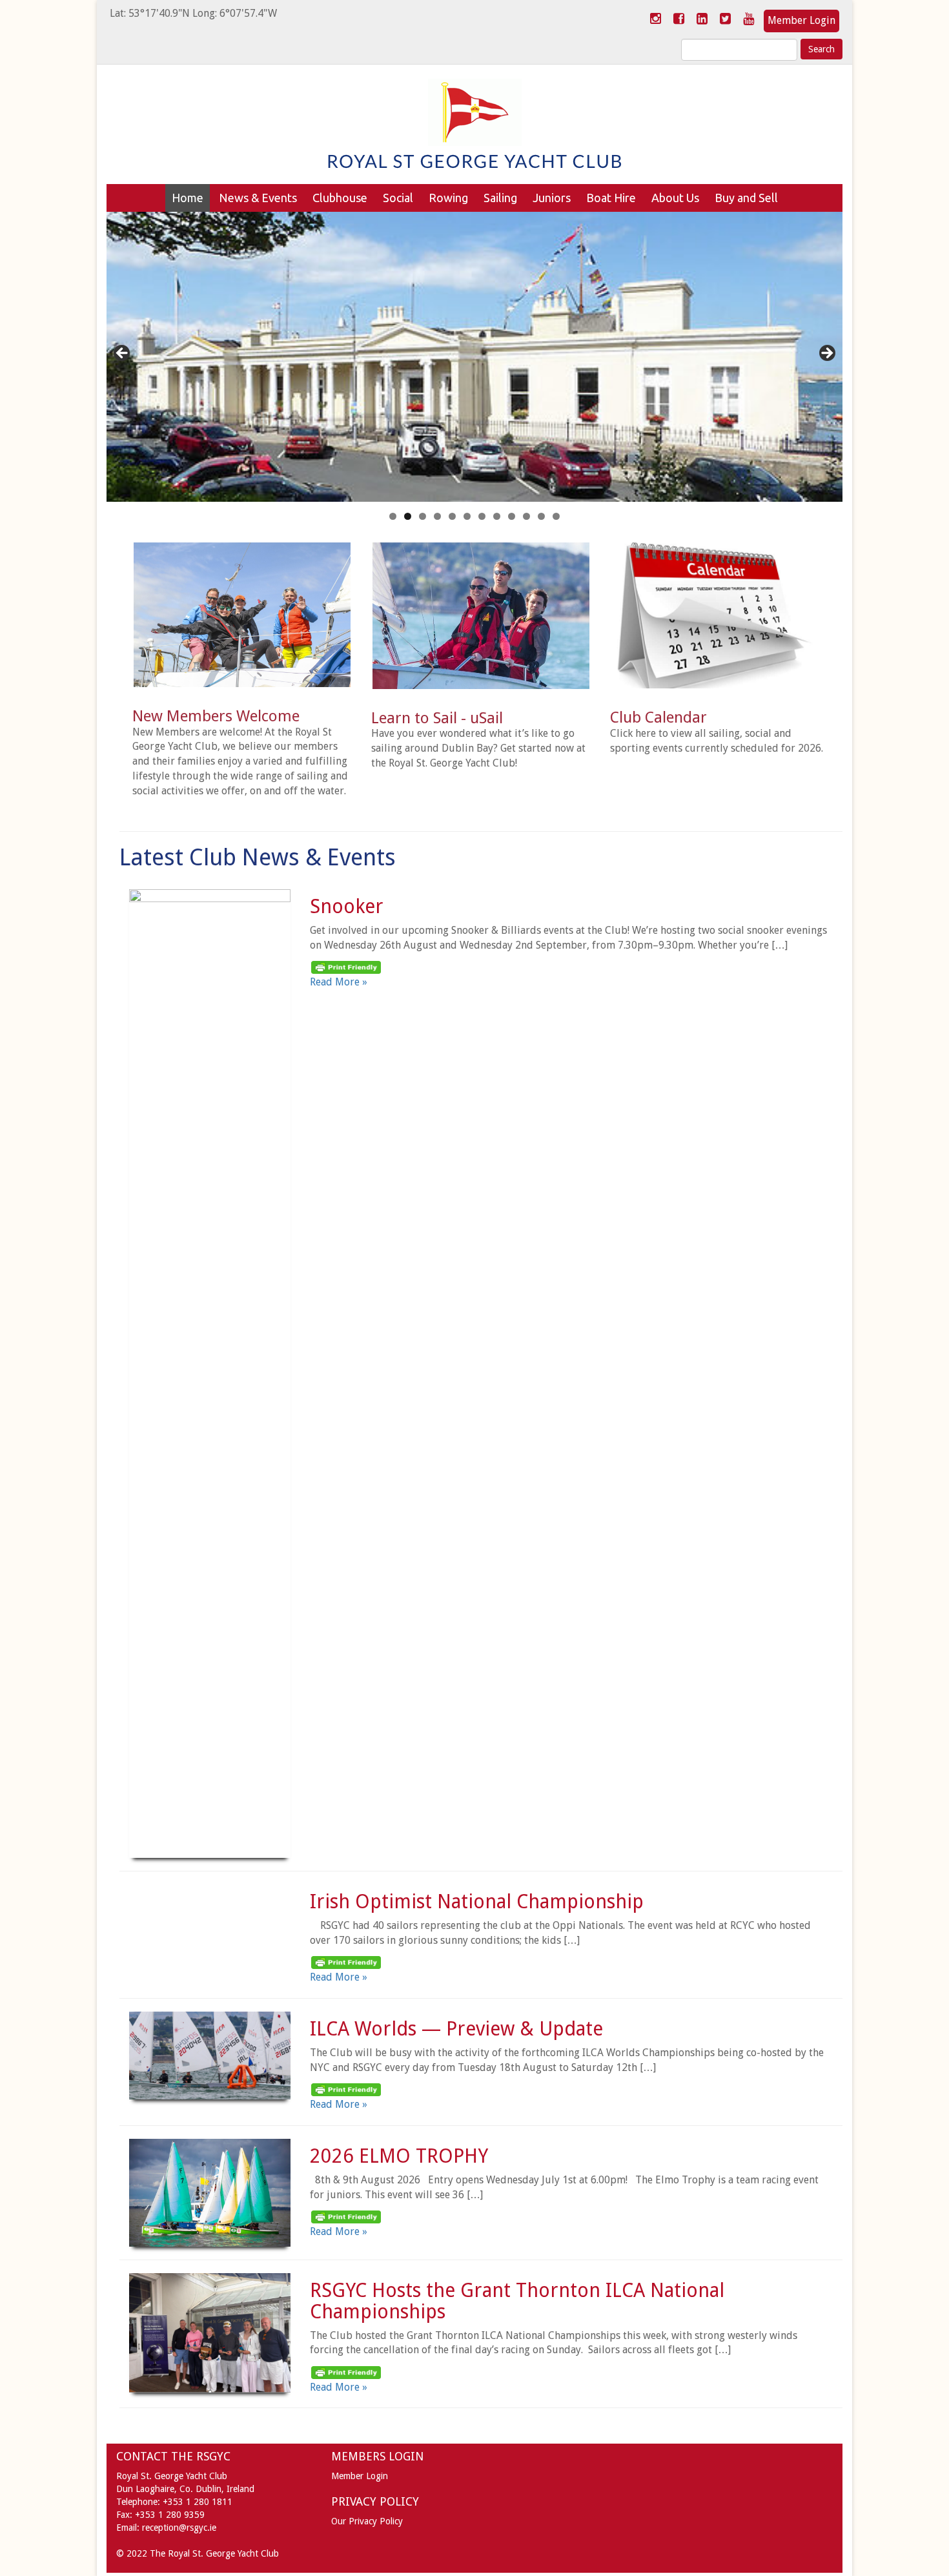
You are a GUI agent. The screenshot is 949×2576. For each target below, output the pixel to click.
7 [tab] (482, 516)
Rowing (448, 198)
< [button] (123, 354)
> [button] (826, 354)
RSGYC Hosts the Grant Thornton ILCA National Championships (517, 2301)
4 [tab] (437, 516)
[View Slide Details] (474, 357)
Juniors (552, 198)
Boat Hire (611, 198)
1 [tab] (393, 516)
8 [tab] (497, 516)
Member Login (801, 20)
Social (398, 198)
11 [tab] (541, 516)
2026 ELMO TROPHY (399, 2156)
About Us (675, 198)
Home (188, 198)
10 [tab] (526, 516)
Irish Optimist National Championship (477, 1901)
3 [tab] (423, 516)
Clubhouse (340, 198)
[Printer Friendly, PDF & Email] (346, 967)
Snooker (347, 906)
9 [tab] (512, 516)
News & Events (258, 198)
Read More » (339, 982)
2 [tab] (408, 516)
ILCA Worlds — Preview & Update (456, 2029)
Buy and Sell (746, 198)
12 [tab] (556, 516)
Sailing (500, 198)
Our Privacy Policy (367, 2521)
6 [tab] (467, 516)
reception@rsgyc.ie (179, 2528)
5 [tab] (452, 516)
